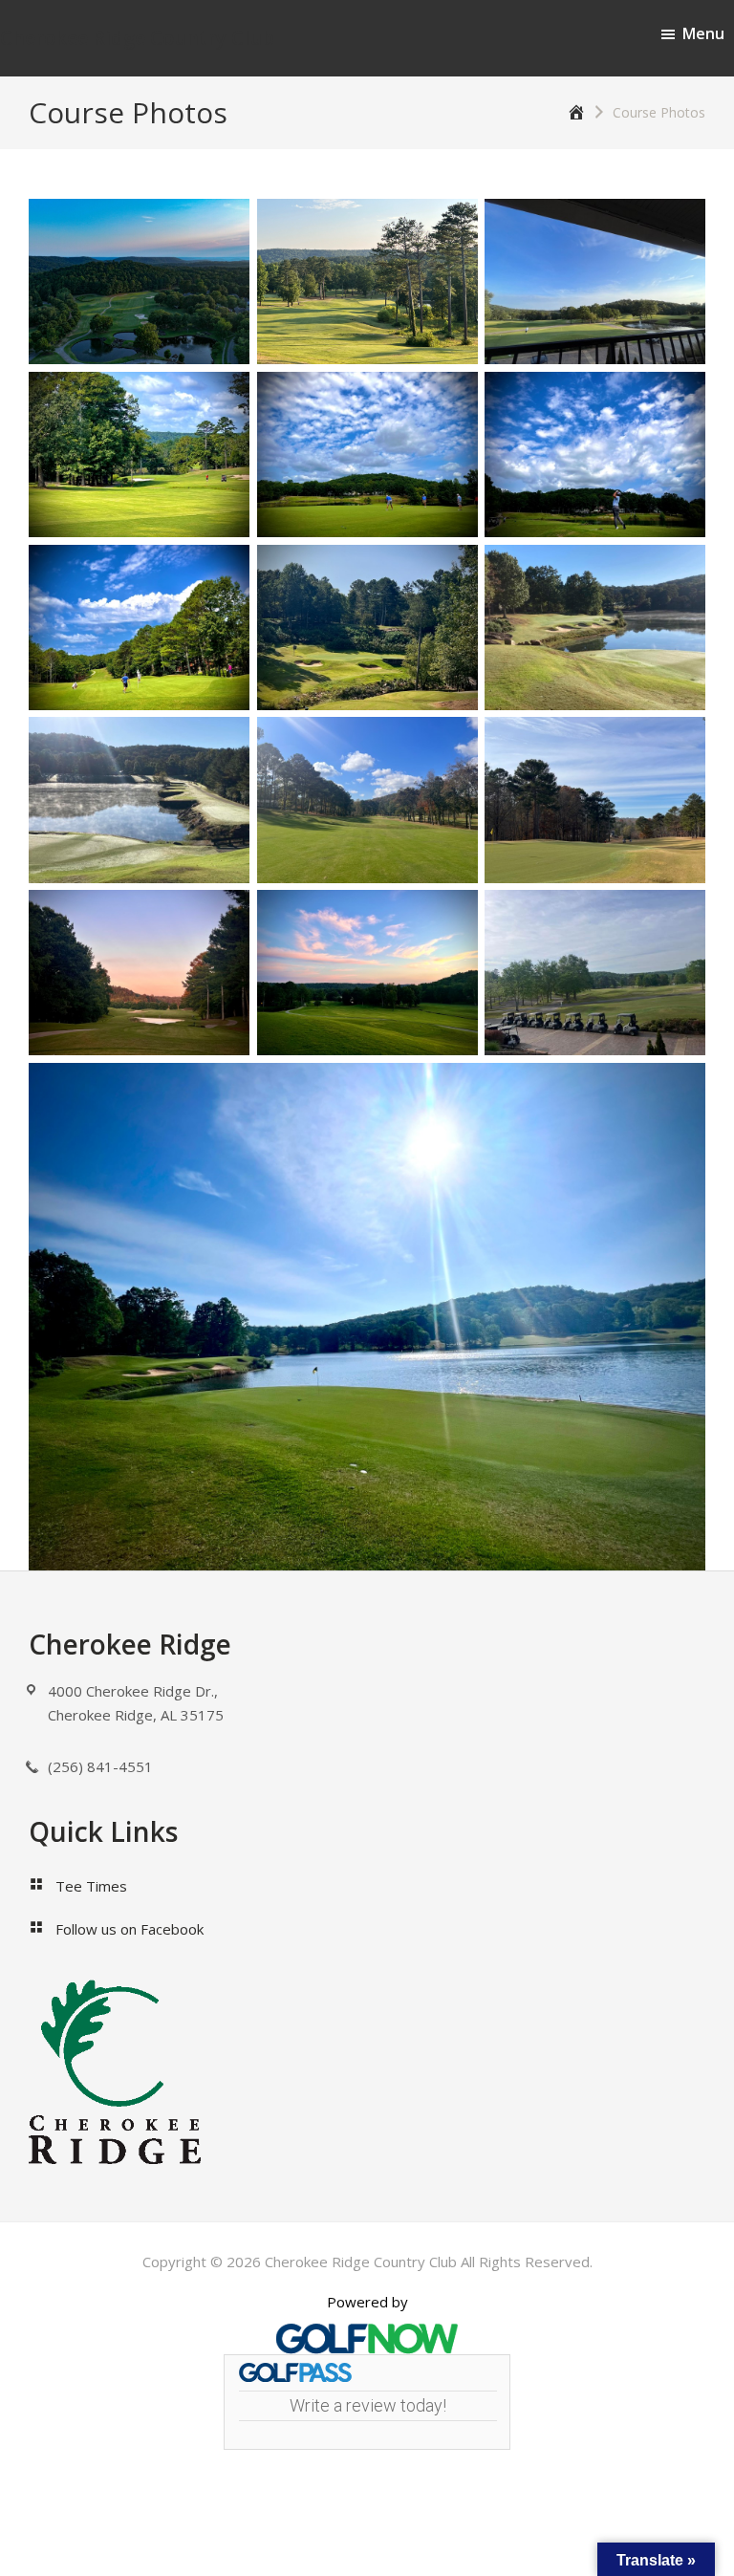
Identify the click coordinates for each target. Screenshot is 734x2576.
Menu (703, 33)
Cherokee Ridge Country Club (137, 38)
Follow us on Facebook (130, 1929)
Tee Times (91, 1886)
